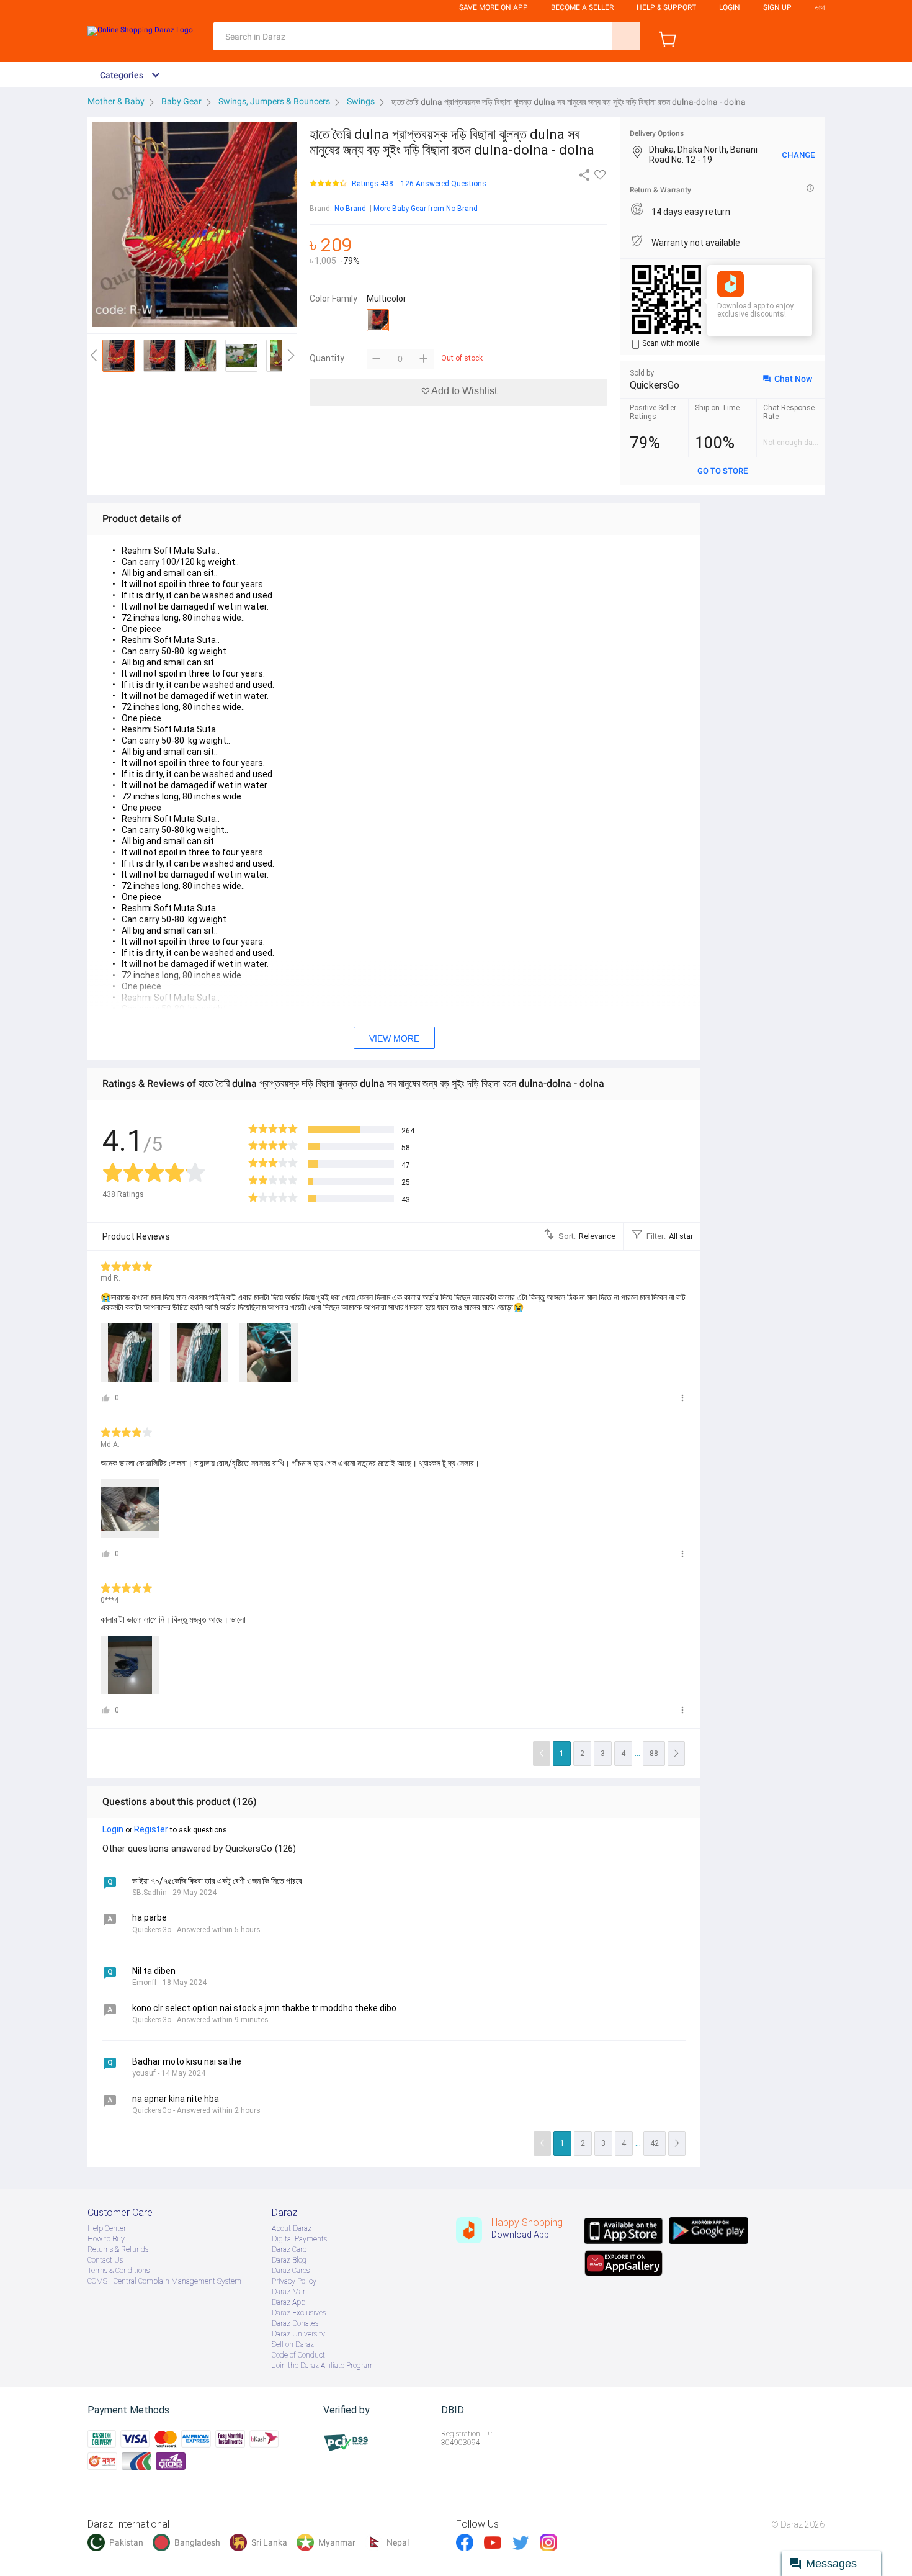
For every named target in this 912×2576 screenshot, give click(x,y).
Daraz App (288, 2302)
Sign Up (777, 7)
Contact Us (105, 2260)
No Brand (350, 209)
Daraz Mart (290, 2292)
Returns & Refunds (118, 2249)
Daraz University (298, 2334)
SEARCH (626, 36)
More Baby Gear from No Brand (426, 209)
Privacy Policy (294, 2281)
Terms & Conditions (118, 2271)
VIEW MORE (394, 1038)
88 (654, 1754)
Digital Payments (299, 2239)
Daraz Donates (295, 2323)
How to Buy (106, 2239)
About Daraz (292, 2228)
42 (655, 2143)
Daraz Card (289, 2249)
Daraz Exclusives (299, 2313)
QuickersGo (655, 385)
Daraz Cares (291, 2271)
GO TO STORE (722, 471)
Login (730, 7)
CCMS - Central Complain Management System (164, 2281)
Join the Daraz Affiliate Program (323, 2366)
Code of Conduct (298, 2355)
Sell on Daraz (293, 2344)
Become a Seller (582, 7)
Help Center (107, 2228)
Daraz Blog (289, 2260)
